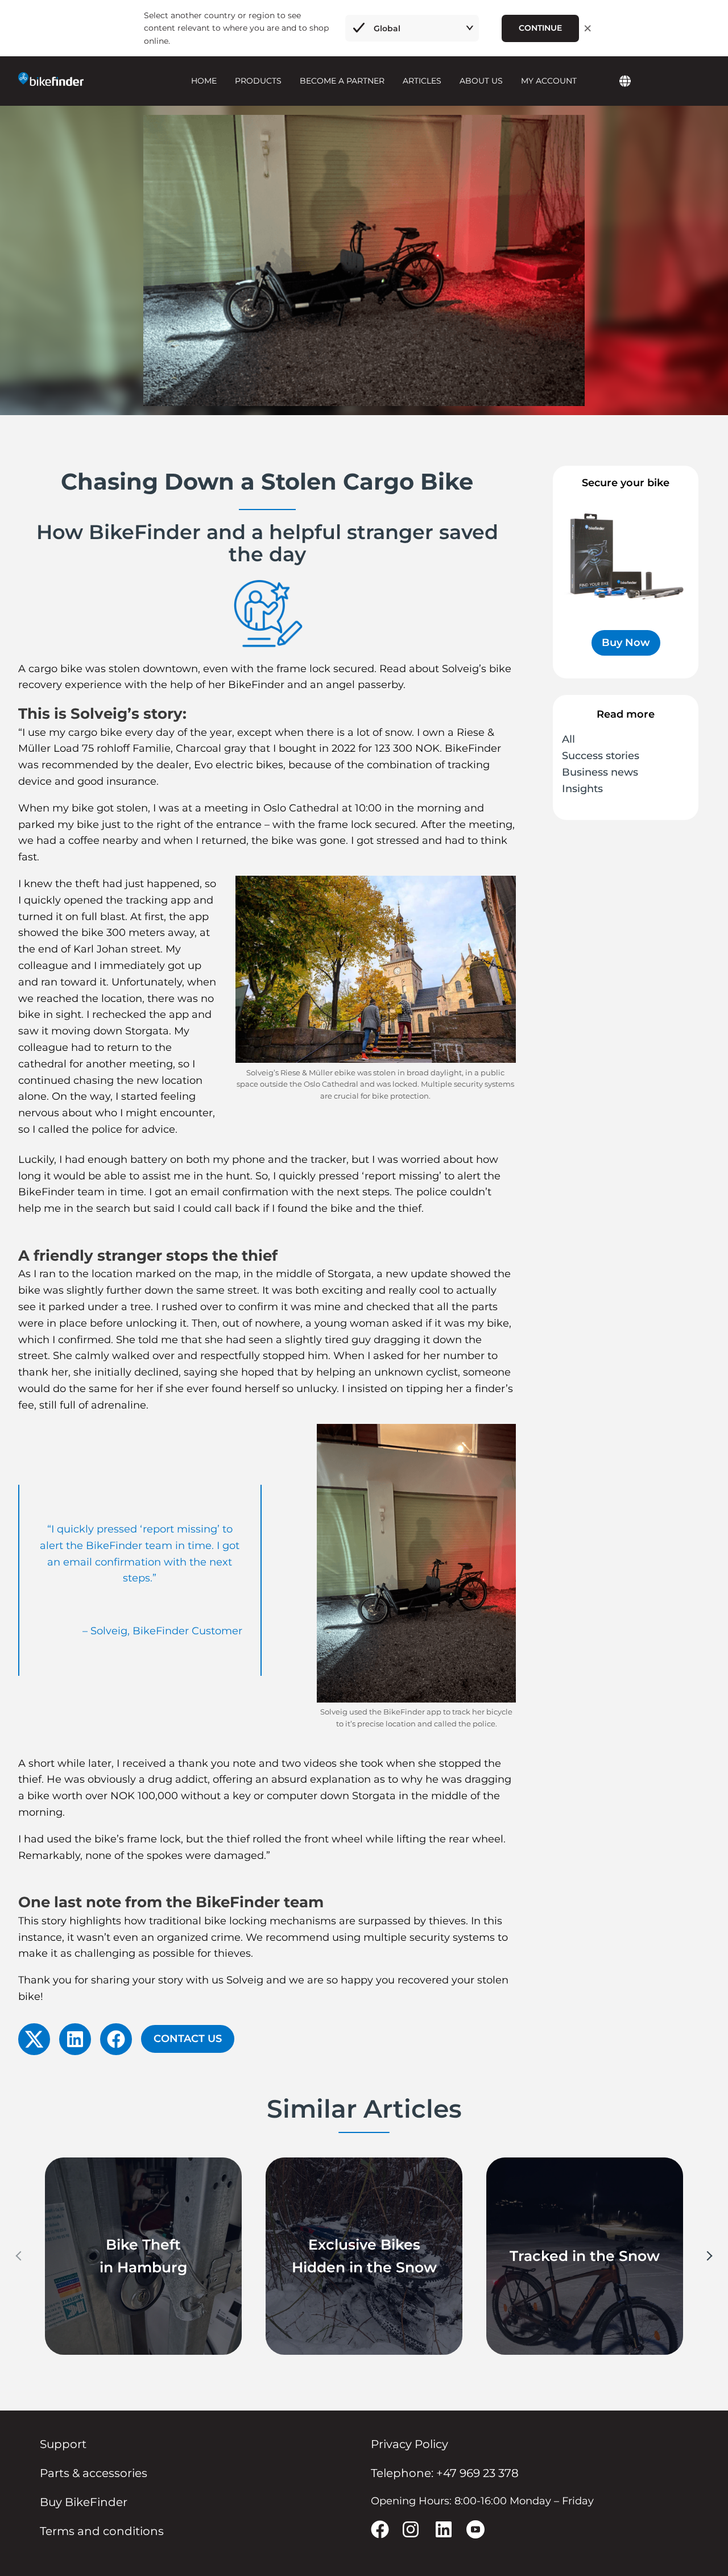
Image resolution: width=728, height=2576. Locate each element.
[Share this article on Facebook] (116, 2039)
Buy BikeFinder (84, 2502)
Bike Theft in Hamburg (143, 2256)
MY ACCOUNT (549, 81)
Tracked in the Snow (585, 2256)
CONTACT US (188, 2039)
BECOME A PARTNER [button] (342, 81)
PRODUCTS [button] (258, 81)
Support (63, 2444)
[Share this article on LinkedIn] (75, 2039)
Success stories (601, 756)
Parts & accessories (94, 2473)
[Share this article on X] (34, 2039)
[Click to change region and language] (625, 82)
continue (540, 28)
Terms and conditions (102, 2531)
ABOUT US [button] (481, 81)
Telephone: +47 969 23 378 (445, 2473)
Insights (582, 789)
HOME (204, 81)
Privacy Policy (409, 2444)
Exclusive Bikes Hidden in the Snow (364, 2256)
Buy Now (626, 643)
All (568, 739)
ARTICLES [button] (422, 81)
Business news (600, 772)
